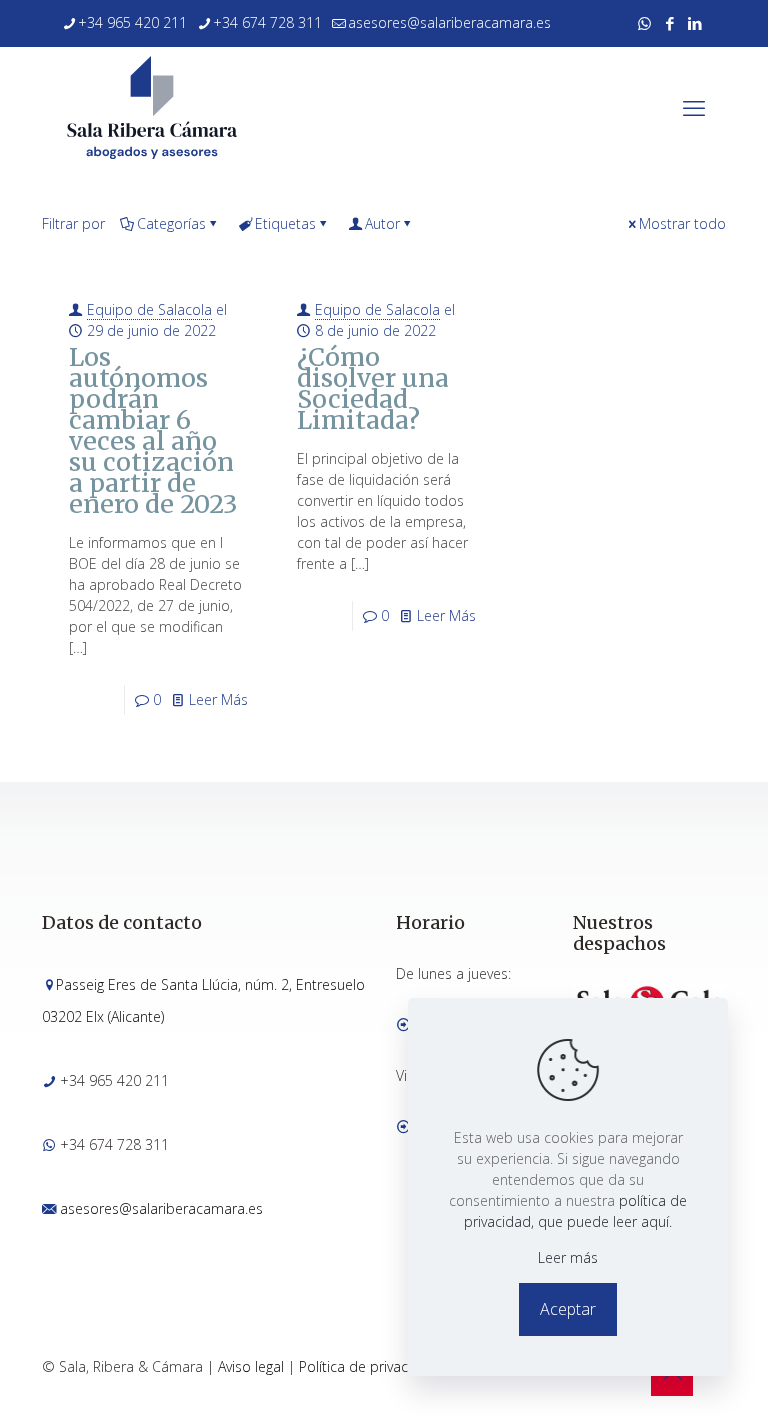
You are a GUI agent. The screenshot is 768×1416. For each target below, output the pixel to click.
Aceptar (568, 1309)
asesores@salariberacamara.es (449, 22)
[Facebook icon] (669, 23)
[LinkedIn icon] (694, 23)
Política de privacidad (368, 1366)
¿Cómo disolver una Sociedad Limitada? (373, 388)
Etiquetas (285, 223)
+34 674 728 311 (267, 22)
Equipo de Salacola (149, 309)
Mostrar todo (682, 223)
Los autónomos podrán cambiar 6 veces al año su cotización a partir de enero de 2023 (153, 430)
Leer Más (218, 699)
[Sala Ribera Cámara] (152, 107)
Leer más (568, 1257)
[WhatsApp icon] (644, 23)
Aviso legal (251, 1366)
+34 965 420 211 (132, 22)
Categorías (171, 223)
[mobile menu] (694, 107)
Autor (382, 223)
